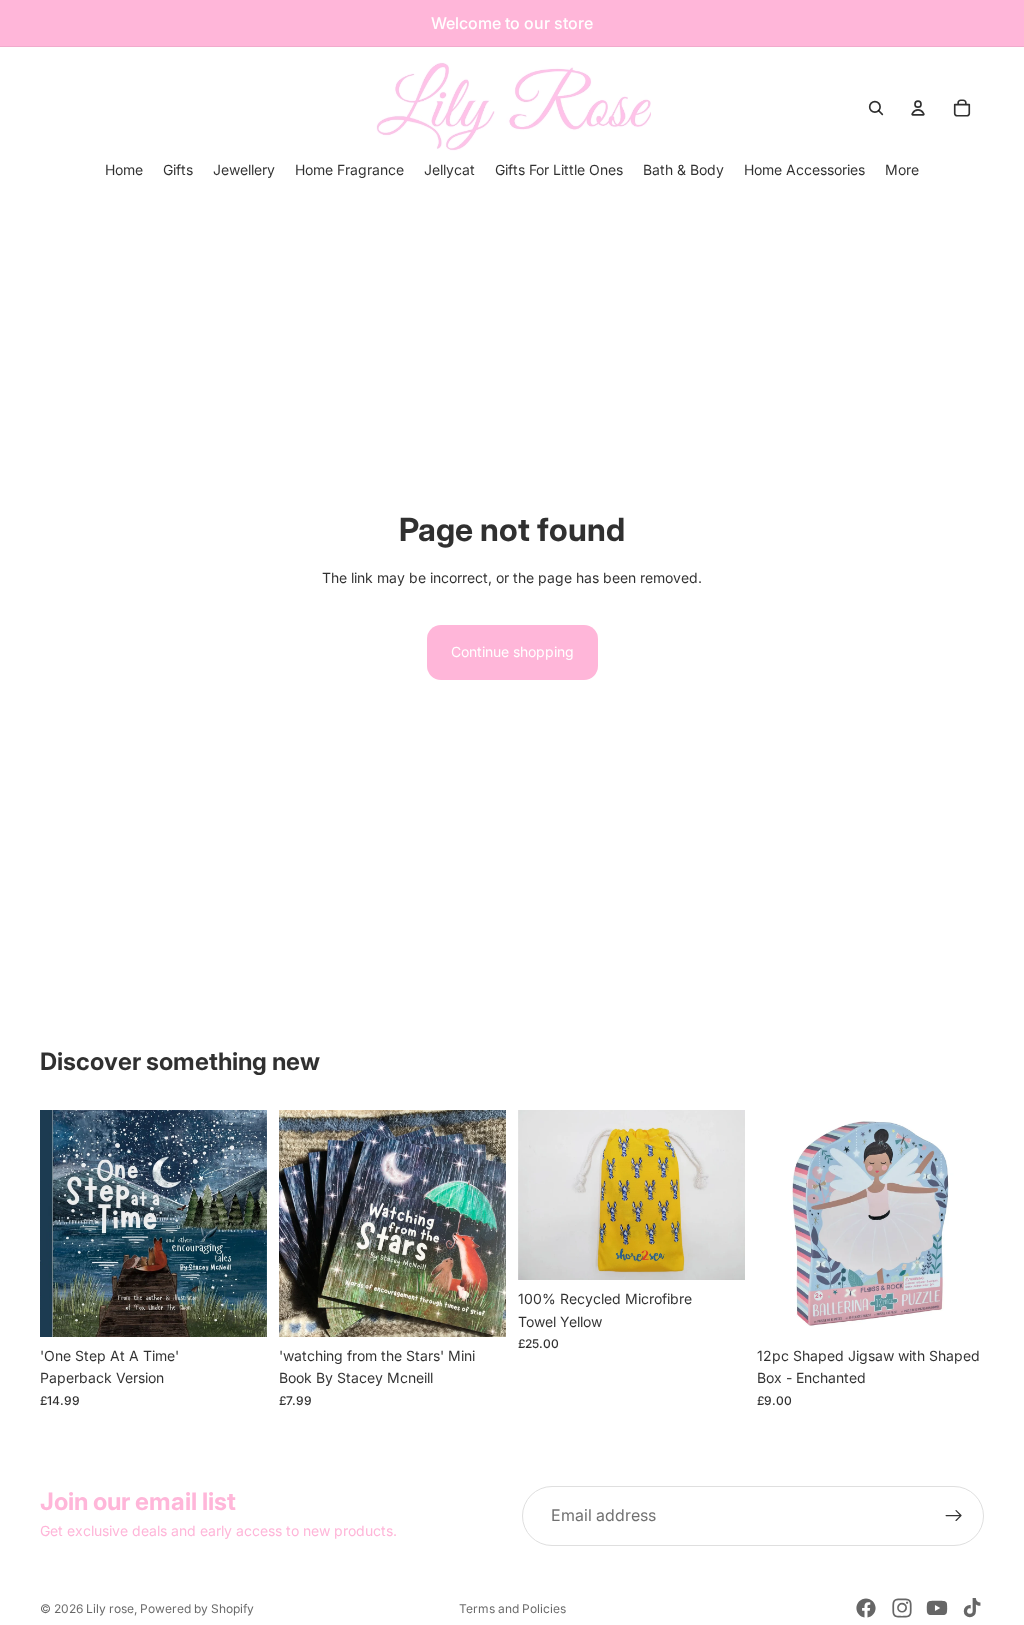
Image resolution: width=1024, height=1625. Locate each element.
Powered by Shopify (197, 1608)
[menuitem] (902, 169)
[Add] (236, 1306)
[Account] (918, 108)
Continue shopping (512, 651)
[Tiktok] (972, 1608)
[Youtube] (937, 1608)
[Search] (876, 108)
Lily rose (110, 1608)
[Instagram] (902, 1608)
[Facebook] (866, 1608)
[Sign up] (954, 1516)
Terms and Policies (512, 1608)
